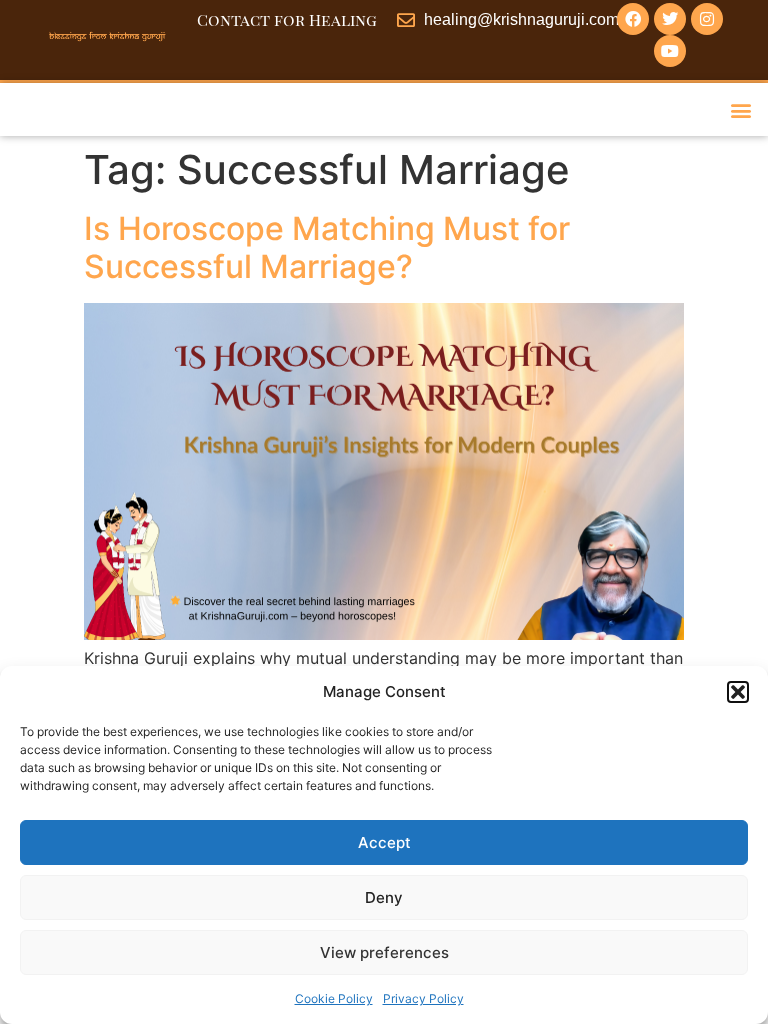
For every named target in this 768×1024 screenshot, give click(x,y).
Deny (384, 897)
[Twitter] (670, 19)
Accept (384, 842)
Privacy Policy (423, 998)
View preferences (384, 952)
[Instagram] (707, 19)
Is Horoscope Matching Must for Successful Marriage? (327, 247)
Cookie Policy (334, 998)
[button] (738, 692)
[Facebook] (633, 19)
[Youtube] (670, 51)
